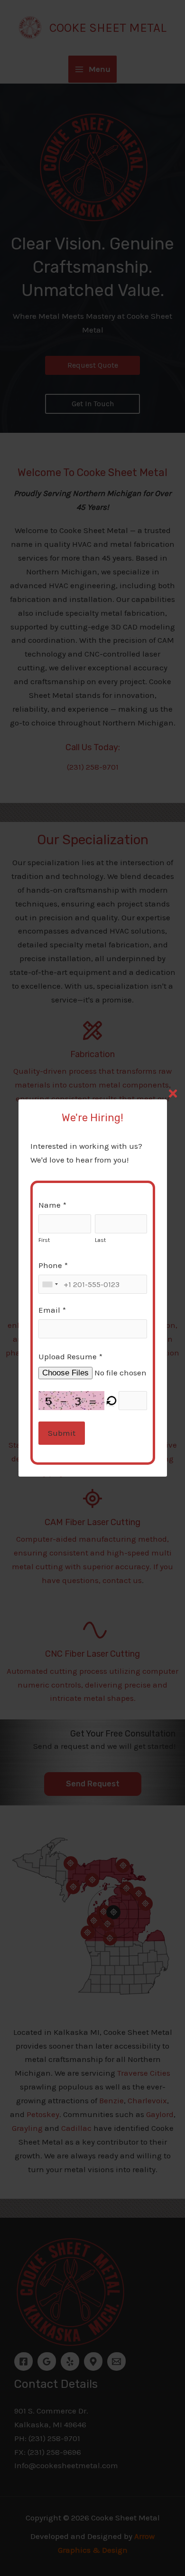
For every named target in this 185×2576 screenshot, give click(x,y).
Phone (50, 1265)
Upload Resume (68, 1356)
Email (49, 1310)
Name (50, 1205)
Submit (62, 1433)
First (44, 1240)
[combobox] (50, 1284)
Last (100, 1240)
